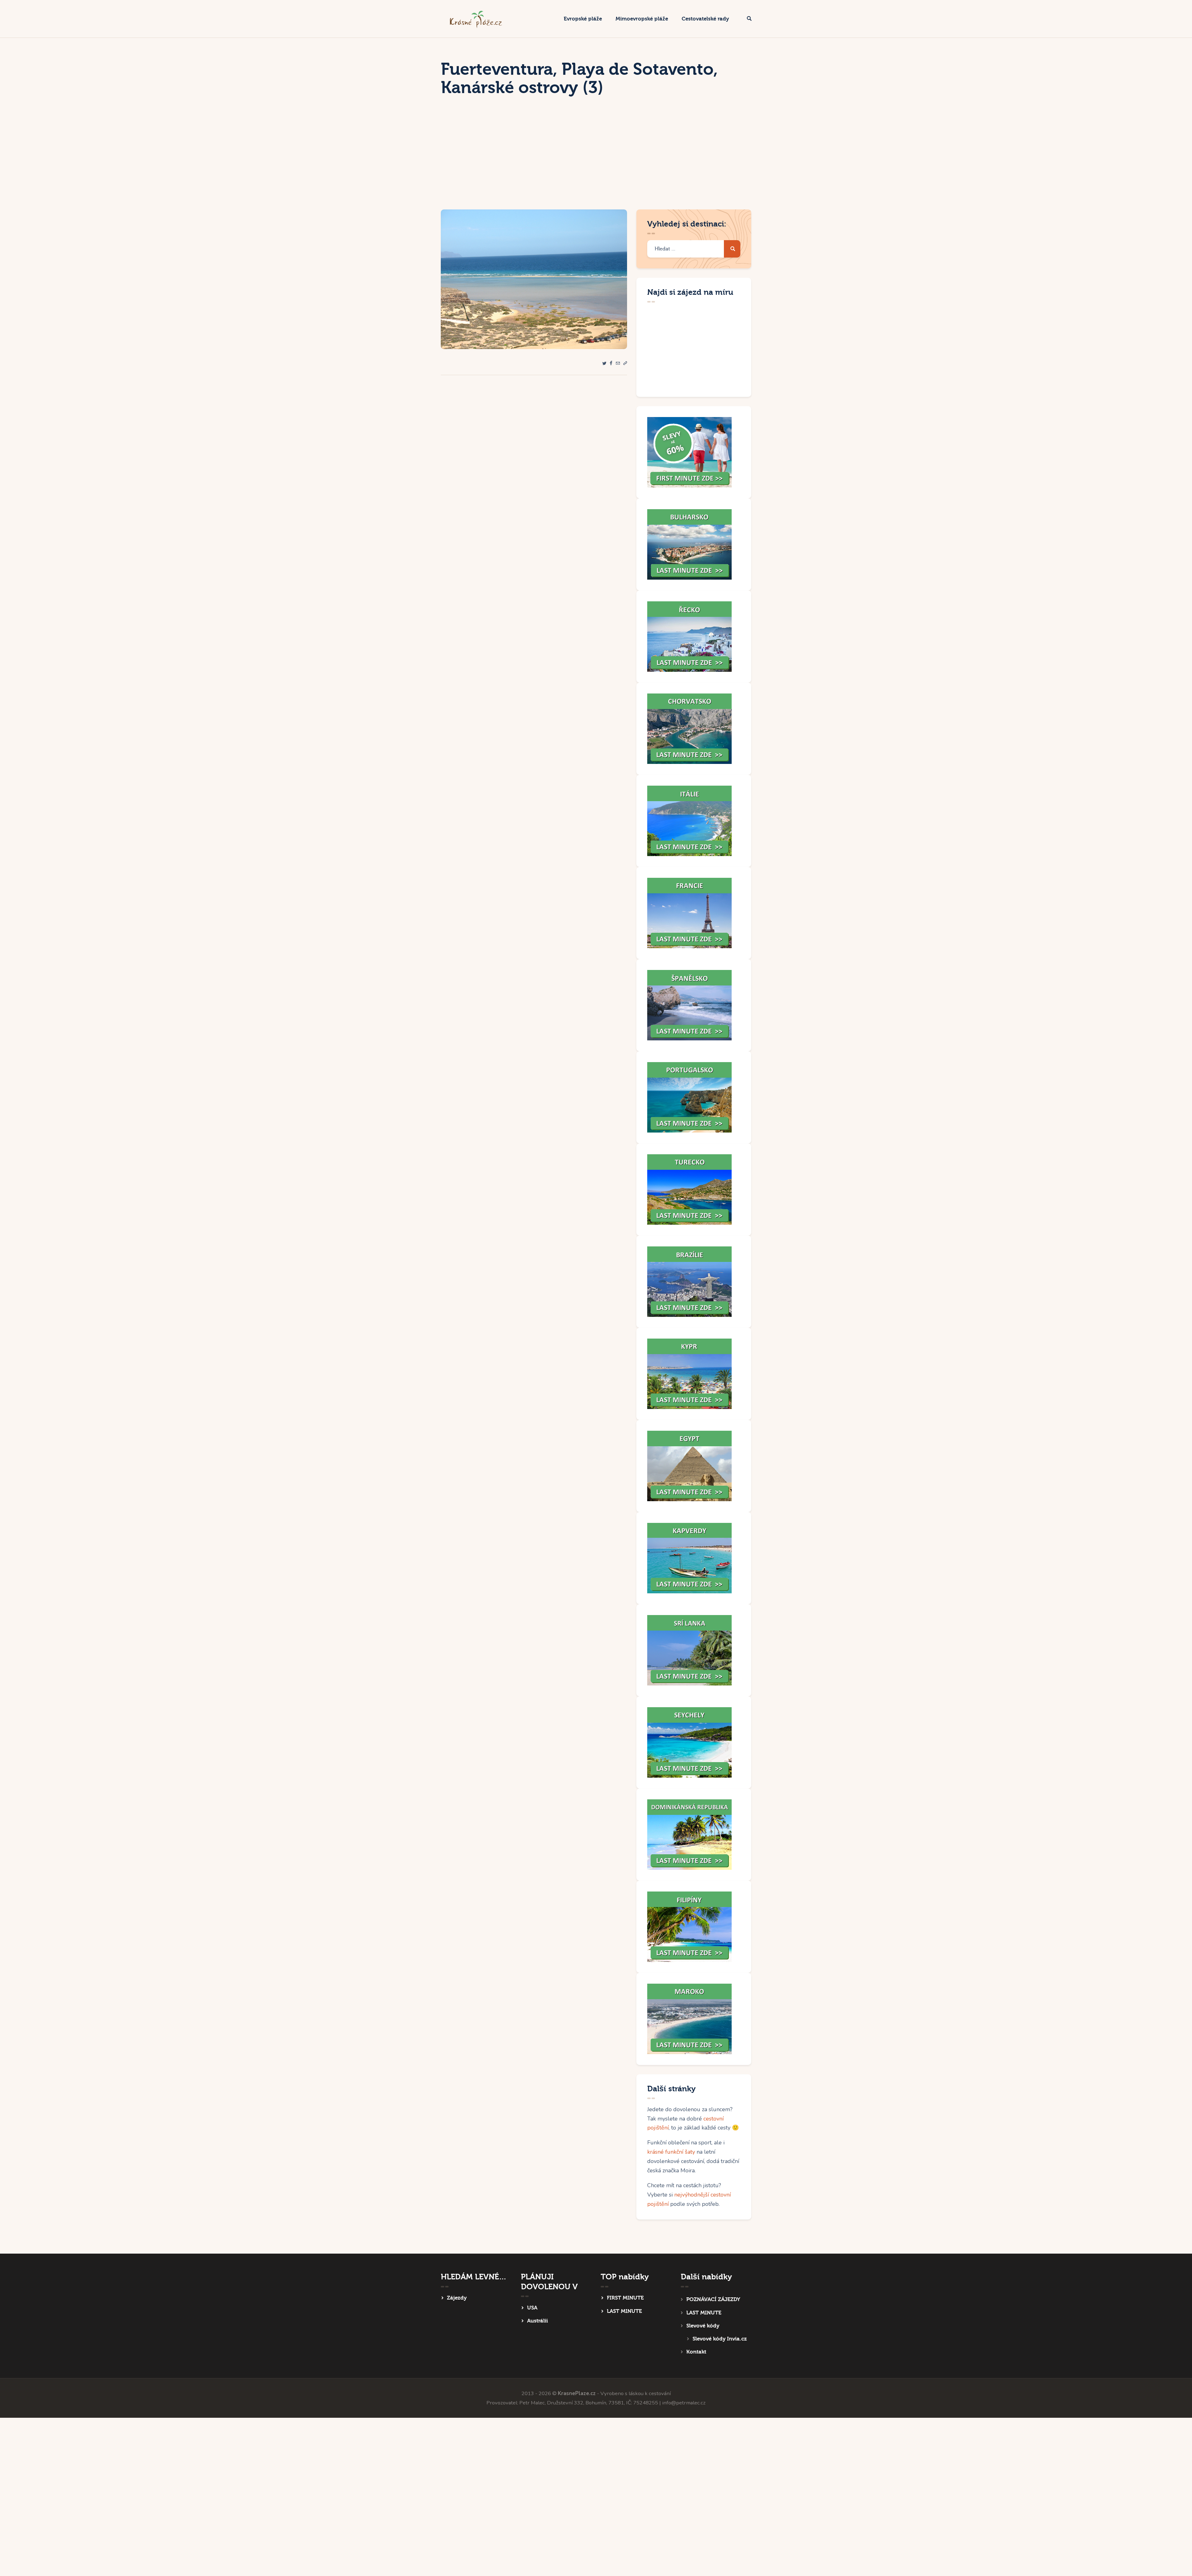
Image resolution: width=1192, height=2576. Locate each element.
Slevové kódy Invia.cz (720, 2339)
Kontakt (696, 2352)
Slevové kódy (703, 2326)
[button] (625, 364)
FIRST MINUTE (625, 2298)
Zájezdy (457, 2298)
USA (532, 2308)
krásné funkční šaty (671, 2152)
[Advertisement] (596, 163)
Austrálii (537, 2321)
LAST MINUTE (624, 2311)
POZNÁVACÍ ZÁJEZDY (713, 2299)
